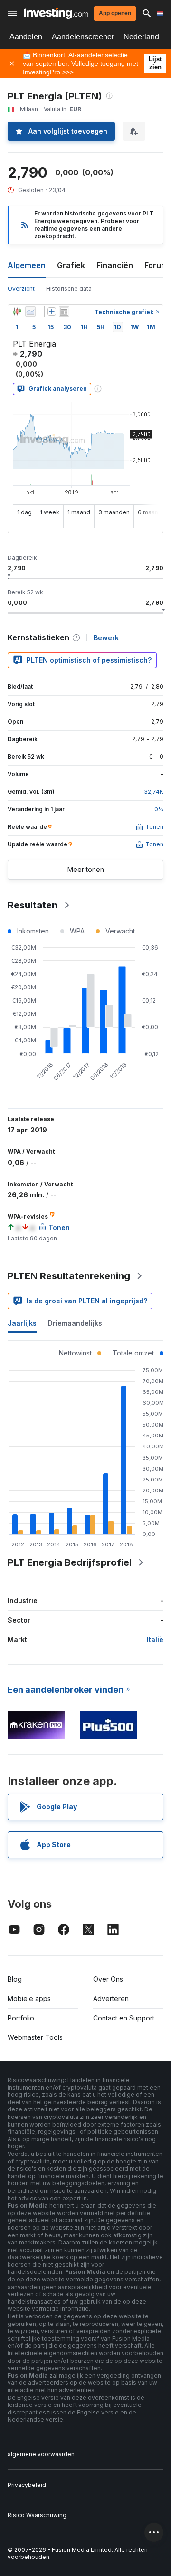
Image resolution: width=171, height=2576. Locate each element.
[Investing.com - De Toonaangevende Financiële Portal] (56, 13)
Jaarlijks (22, 1323)
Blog (15, 1979)
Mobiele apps (29, 1998)
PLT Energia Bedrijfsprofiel (70, 1562)
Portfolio (21, 2018)
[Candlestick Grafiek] (17, 312)
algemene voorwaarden (41, 2454)
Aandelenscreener (83, 37)
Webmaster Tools (35, 2037)
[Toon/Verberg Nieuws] (64, 312)
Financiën (115, 265)
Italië (155, 1639)
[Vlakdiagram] (30, 312)
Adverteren (111, 1998)
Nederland (141, 37)
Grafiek (71, 265)
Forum (156, 265)
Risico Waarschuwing (37, 2515)
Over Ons (108, 1979)
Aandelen (26, 37)
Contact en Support (124, 2018)
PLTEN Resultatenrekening (69, 1276)
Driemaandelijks (75, 1323)
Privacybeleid (27, 2485)
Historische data (69, 289)
